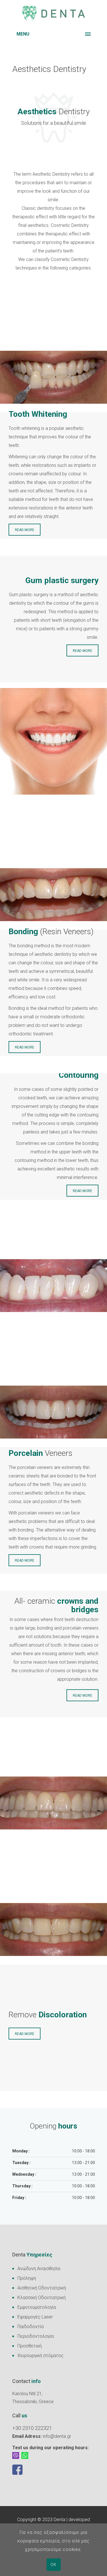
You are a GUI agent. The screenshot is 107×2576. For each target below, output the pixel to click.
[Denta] (54, 14)
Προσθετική (30, 2346)
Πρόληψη (27, 2278)
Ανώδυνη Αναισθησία (39, 2269)
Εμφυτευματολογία (37, 2307)
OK (53, 2565)
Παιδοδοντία (31, 2327)
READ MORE (25, 530)
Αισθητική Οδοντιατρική (42, 2288)
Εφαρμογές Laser (35, 2317)
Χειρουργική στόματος (41, 2356)
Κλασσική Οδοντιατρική (42, 2298)
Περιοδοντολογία (36, 2336)
